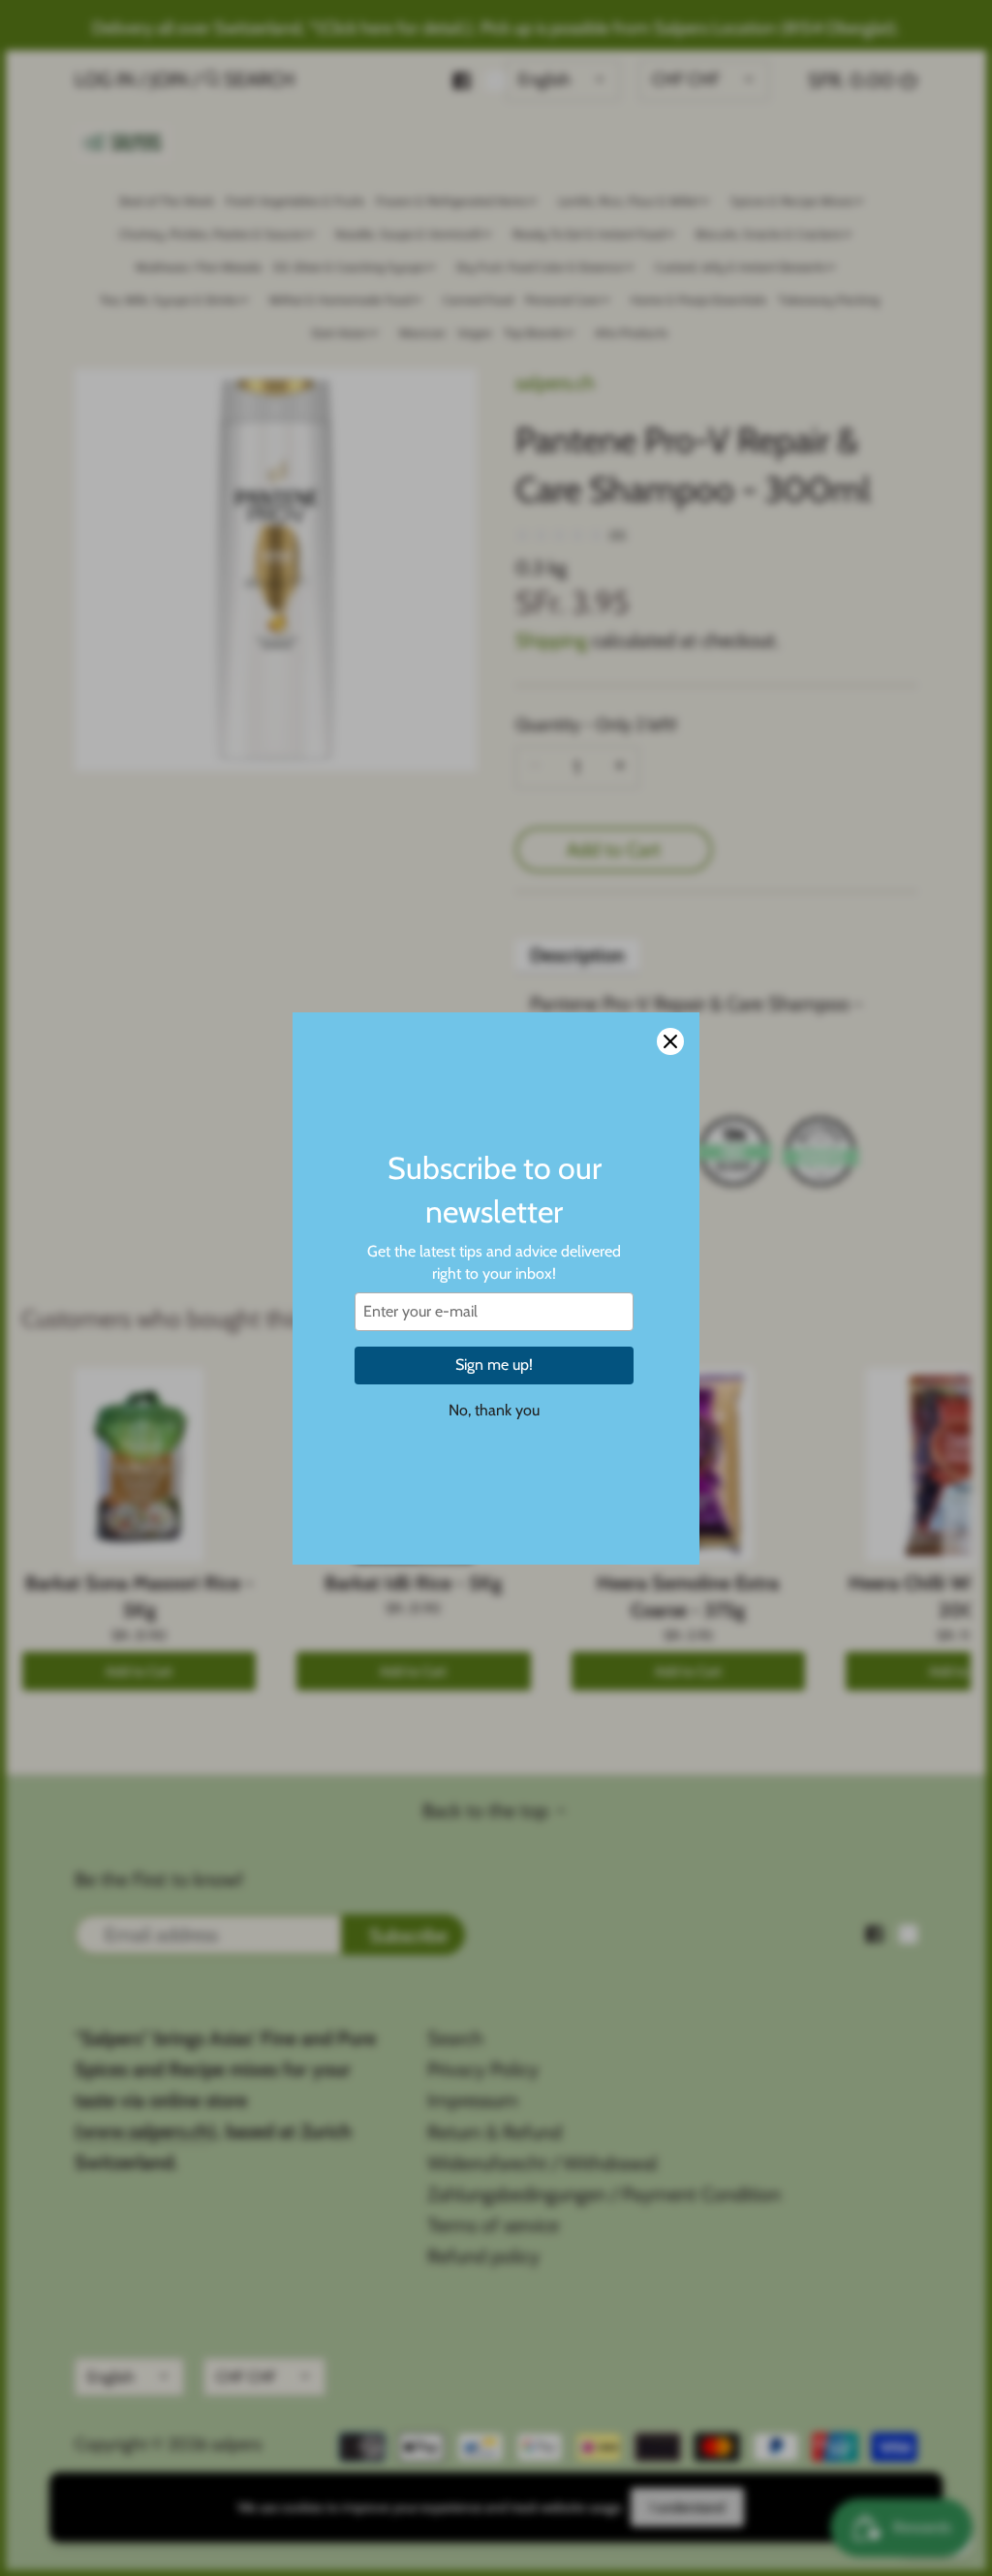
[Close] (670, 1041)
